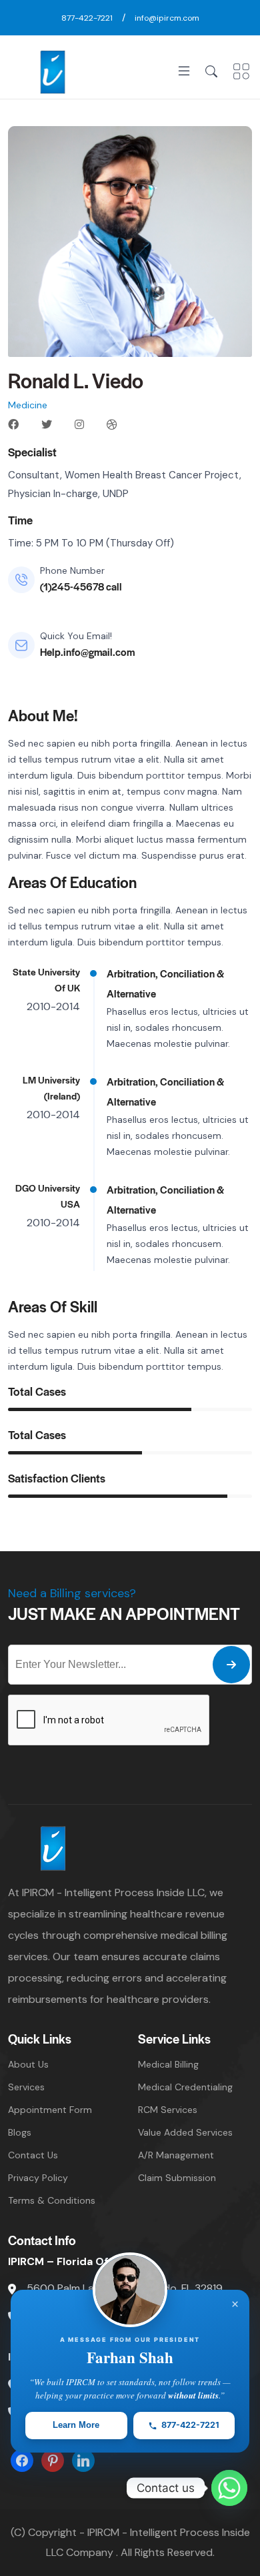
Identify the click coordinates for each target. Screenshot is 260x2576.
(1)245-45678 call (81, 586)
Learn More (76, 2425)
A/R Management (176, 2155)
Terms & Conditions (52, 2200)
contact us (33, 2155)
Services (26, 2087)
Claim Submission (177, 2178)
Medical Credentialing (185, 2087)
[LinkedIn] (83, 2460)
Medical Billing (168, 2064)
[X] (53, 2460)
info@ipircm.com (167, 18)
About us (28, 2064)
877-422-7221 (87, 18)
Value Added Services (185, 2132)
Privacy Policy (38, 2178)
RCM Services (168, 2110)
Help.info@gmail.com (87, 652)
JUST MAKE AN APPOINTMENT (124, 1613)
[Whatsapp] (229, 2488)
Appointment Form (50, 2110)
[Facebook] (22, 2460)
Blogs (20, 2132)
